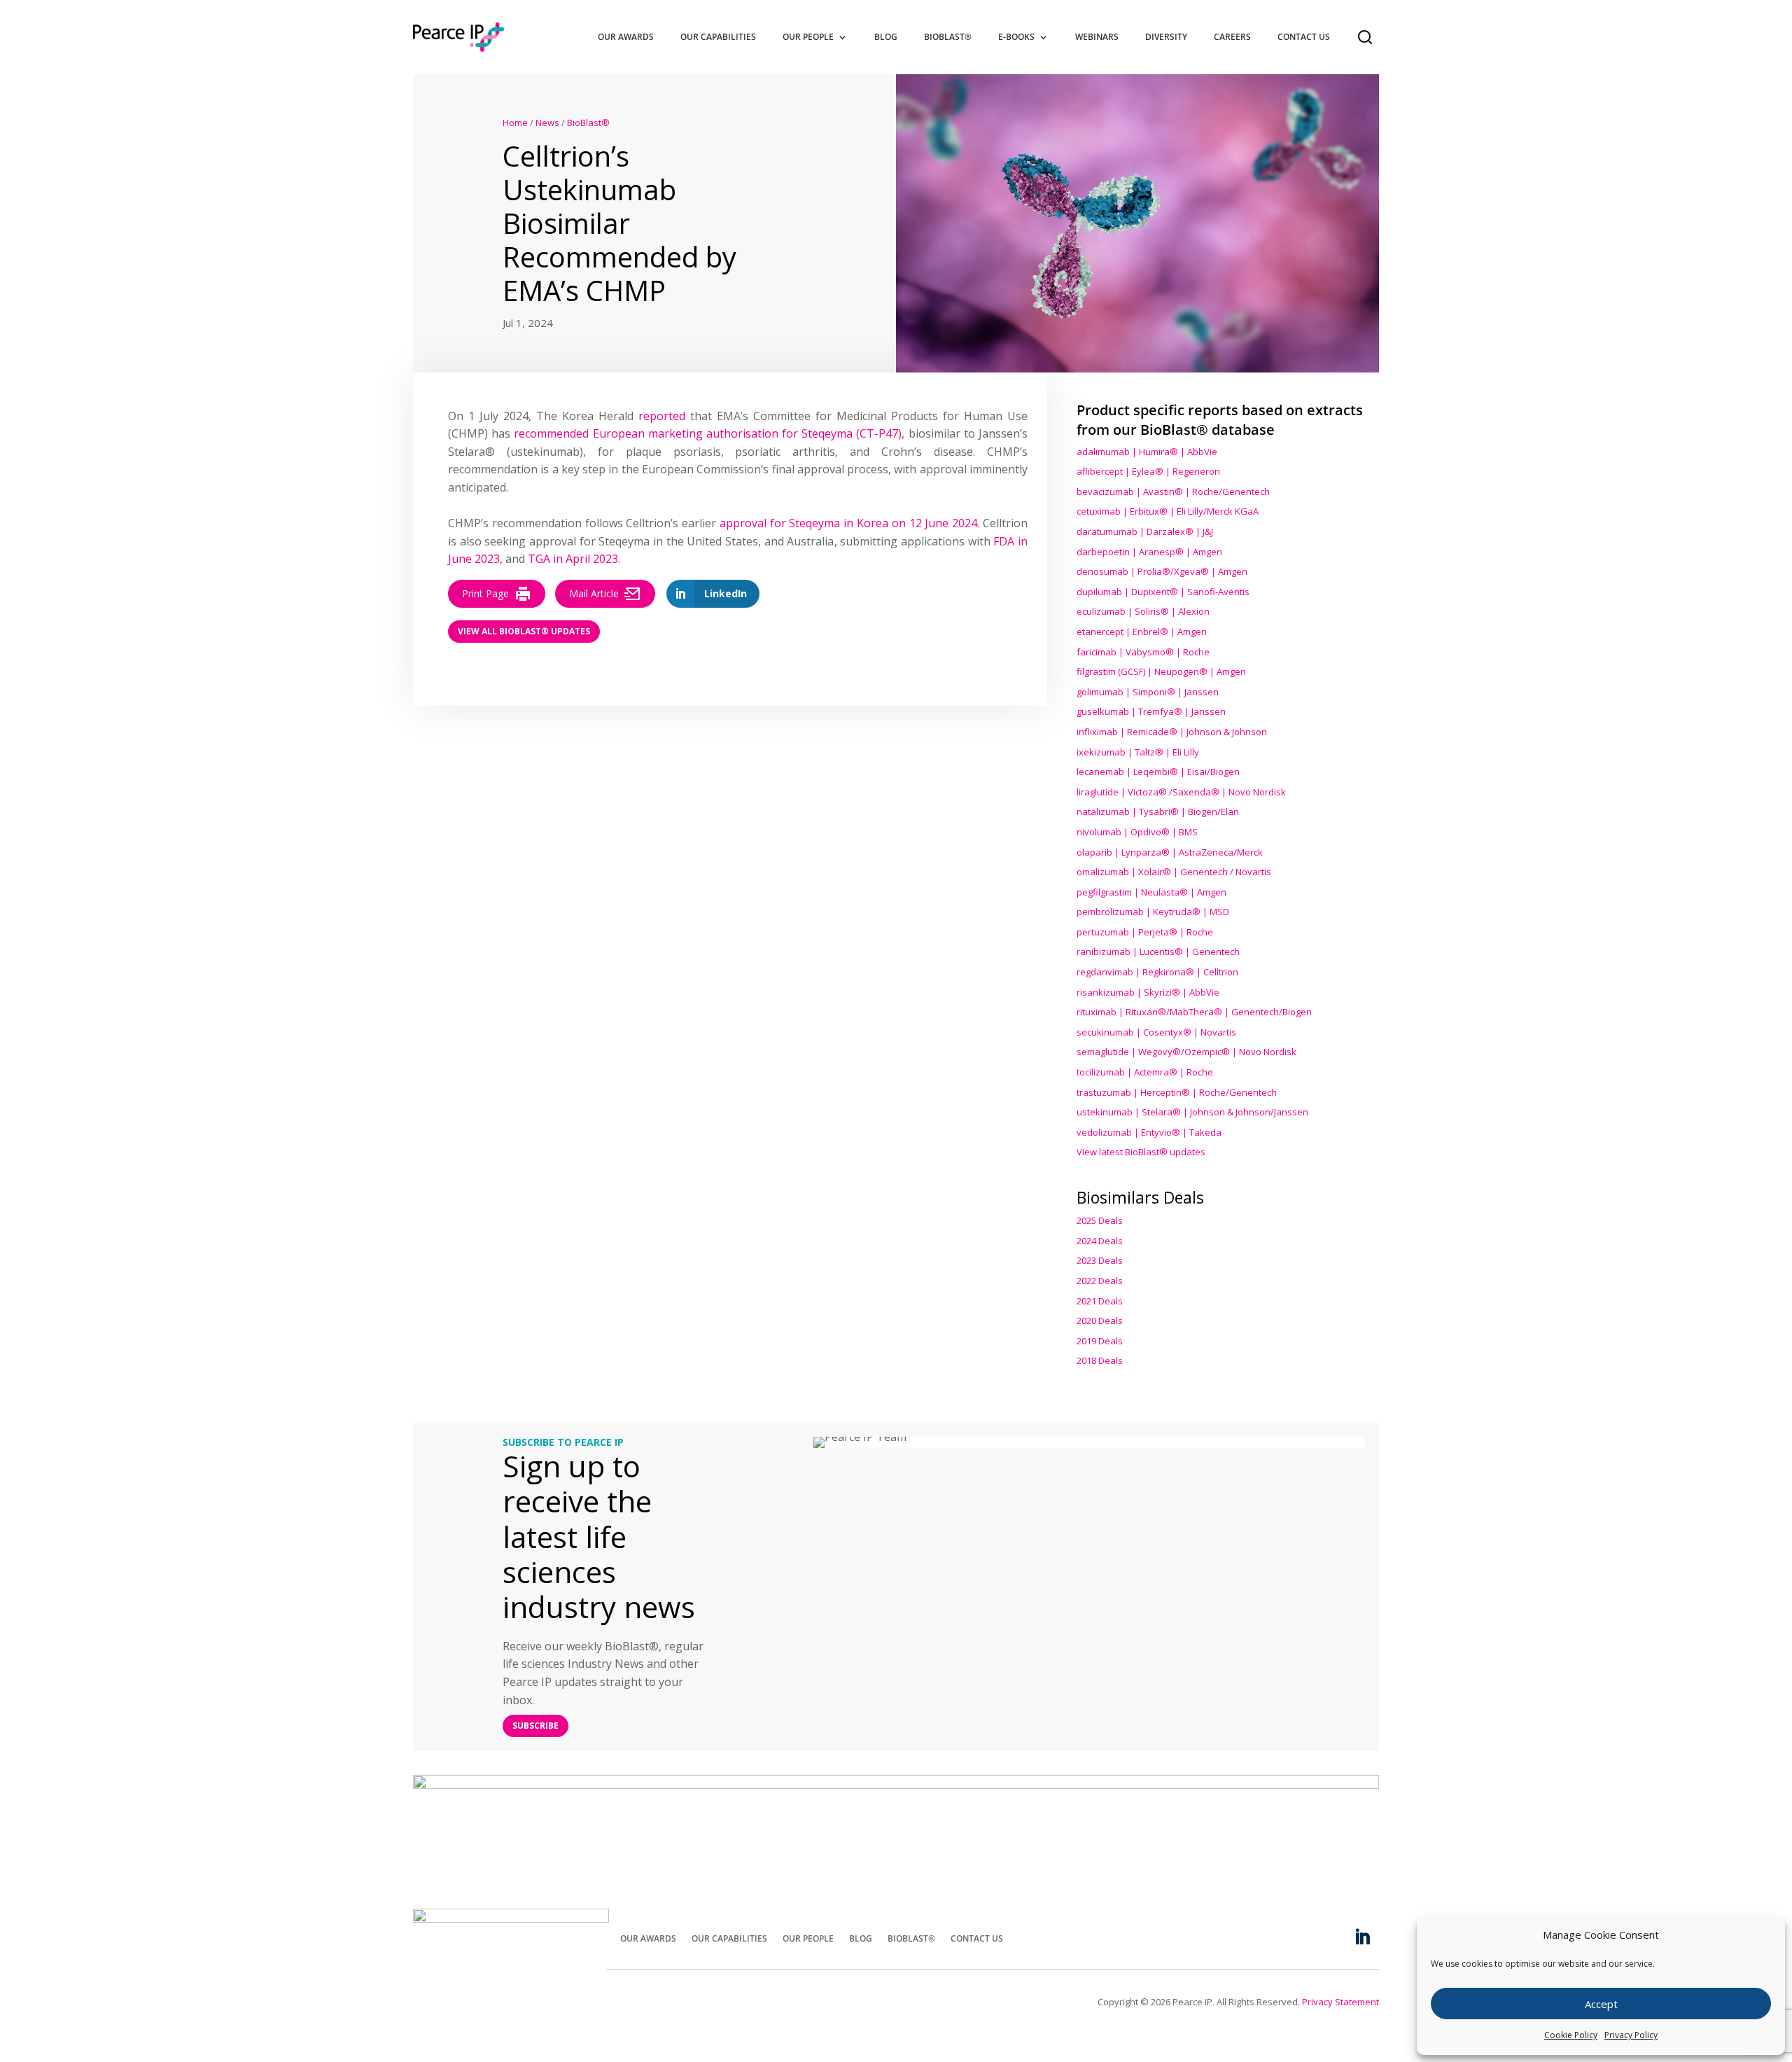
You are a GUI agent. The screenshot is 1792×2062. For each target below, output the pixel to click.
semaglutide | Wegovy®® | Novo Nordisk (1186, 1052)
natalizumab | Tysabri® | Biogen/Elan (1158, 811)
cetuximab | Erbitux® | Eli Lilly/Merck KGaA (1168, 511)
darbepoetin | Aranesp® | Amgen (1149, 552)
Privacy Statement (1340, 2002)
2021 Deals (1100, 1301)
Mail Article (594, 593)
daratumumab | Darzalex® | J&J (1145, 531)
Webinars (1097, 37)
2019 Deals (1100, 1341)
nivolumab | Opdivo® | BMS (1137, 832)
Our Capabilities (718, 37)
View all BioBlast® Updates (524, 631)
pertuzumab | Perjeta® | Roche (1145, 932)
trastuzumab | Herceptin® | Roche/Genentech (1177, 1092)
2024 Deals (1100, 1241)
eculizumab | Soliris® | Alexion (1143, 611)
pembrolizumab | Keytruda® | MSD (1153, 912)
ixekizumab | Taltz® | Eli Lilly (1138, 752)
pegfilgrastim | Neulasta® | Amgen (1151, 892)
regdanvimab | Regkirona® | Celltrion (1157, 972)
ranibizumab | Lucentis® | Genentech (1158, 952)
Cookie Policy (1571, 2035)
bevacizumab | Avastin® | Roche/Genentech (1173, 492)
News (547, 123)
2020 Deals (1100, 1321)
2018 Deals (1100, 1360)
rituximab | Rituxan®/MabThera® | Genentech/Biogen (1194, 1012)
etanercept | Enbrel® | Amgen (1142, 632)
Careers (1232, 37)
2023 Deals (1100, 1260)
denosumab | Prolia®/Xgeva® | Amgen (1162, 571)
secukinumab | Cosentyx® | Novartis (1156, 1032)
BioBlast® (948, 37)
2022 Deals (1100, 1281)
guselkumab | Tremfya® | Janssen (1151, 711)
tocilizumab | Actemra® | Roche (1145, 1072)
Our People (808, 37)
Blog (886, 37)
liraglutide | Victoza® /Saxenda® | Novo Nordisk (1181, 792)
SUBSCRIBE (535, 1726)
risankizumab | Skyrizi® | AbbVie (1148, 992)
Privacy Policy (1631, 2035)
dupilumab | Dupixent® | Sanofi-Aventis (1163, 592)
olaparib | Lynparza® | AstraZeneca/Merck (1170, 852)
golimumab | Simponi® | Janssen (1148, 692)
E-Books (1016, 37)
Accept (1601, 2004)
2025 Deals (1100, 1220)
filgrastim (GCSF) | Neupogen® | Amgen (1161, 671)
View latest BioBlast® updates (1141, 1152)
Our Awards (626, 37)
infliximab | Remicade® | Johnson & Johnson (1172, 732)
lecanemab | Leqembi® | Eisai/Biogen (1158, 772)
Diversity (1166, 37)
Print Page (485, 593)
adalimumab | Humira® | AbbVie (1147, 452)
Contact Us (1304, 37)
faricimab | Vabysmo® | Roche (1143, 652)
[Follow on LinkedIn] (1362, 1937)
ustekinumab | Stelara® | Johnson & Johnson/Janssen (1192, 1112)
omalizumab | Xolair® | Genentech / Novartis (1174, 872)
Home (515, 123)
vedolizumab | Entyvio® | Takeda (1149, 1132)
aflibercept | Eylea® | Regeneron (1148, 471)
